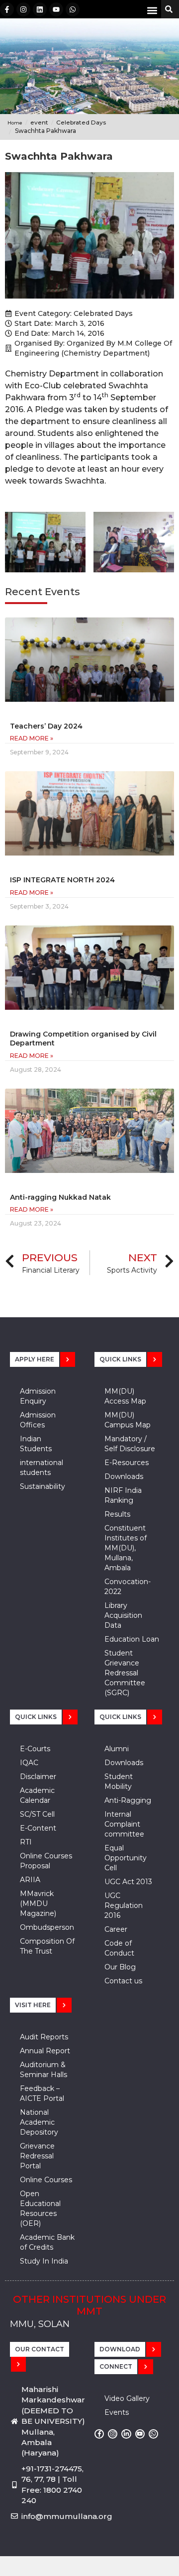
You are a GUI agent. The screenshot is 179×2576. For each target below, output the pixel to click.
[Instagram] (23, 9)
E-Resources (127, 1463)
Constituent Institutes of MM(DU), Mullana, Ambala (126, 1548)
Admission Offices (38, 1420)
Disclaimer (38, 1777)
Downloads (124, 1476)
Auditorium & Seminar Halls (44, 2070)
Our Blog (120, 1967)
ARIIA (30, 1880)
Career (116, 1929)
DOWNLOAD (120, 2349)
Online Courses (46, 2180)
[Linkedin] (40, 9)
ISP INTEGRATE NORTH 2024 (62, 880)
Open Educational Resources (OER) (40, 2208)
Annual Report (45, 2051)
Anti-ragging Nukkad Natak (60, 1197)
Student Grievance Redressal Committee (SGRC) (125, 1673)
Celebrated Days (103, 313)
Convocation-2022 (128, 1587)
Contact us (123, 1981)
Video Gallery (127, 2398)
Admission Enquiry (38, 1396)
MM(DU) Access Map (125, 1396)
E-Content (38, 1828)
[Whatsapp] (73, 9)
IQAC (29, 1763)
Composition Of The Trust (47, 1946)
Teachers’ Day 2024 (46, 726)
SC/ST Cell (37, 1814)
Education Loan (132, 1639)
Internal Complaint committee (124, 1824)
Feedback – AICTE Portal (42, 2093)
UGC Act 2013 (128, 1882)
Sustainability (43, 1486)
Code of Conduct (119, 1948)
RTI (26, 1842)
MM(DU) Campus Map (128, 1420)
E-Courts (35, 1749)
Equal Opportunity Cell (126, 1858)
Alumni (117, 1749)
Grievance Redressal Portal (37, 2156)
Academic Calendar (37, 1795)
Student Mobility (119, 1781)
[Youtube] (56, 9)
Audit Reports (44, 2037)
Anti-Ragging (128, 1800)
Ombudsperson (47, 1927)
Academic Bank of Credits (47, 2242)
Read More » (32, 738)
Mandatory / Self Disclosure (130, 1444)
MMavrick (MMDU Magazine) (38, 1903)
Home (15, 123)
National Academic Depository (39, 2122)
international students (42, 1468)
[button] (152, 10)
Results (117, 1514)
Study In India (44, 2261)
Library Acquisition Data (123, 1615)
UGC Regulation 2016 (124, 1905)
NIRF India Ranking (123, 1495)
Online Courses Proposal (46, 1861)
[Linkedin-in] (126, 2434)
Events (117, 2412)
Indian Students (36, 1444)
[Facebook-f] (7, 9)
